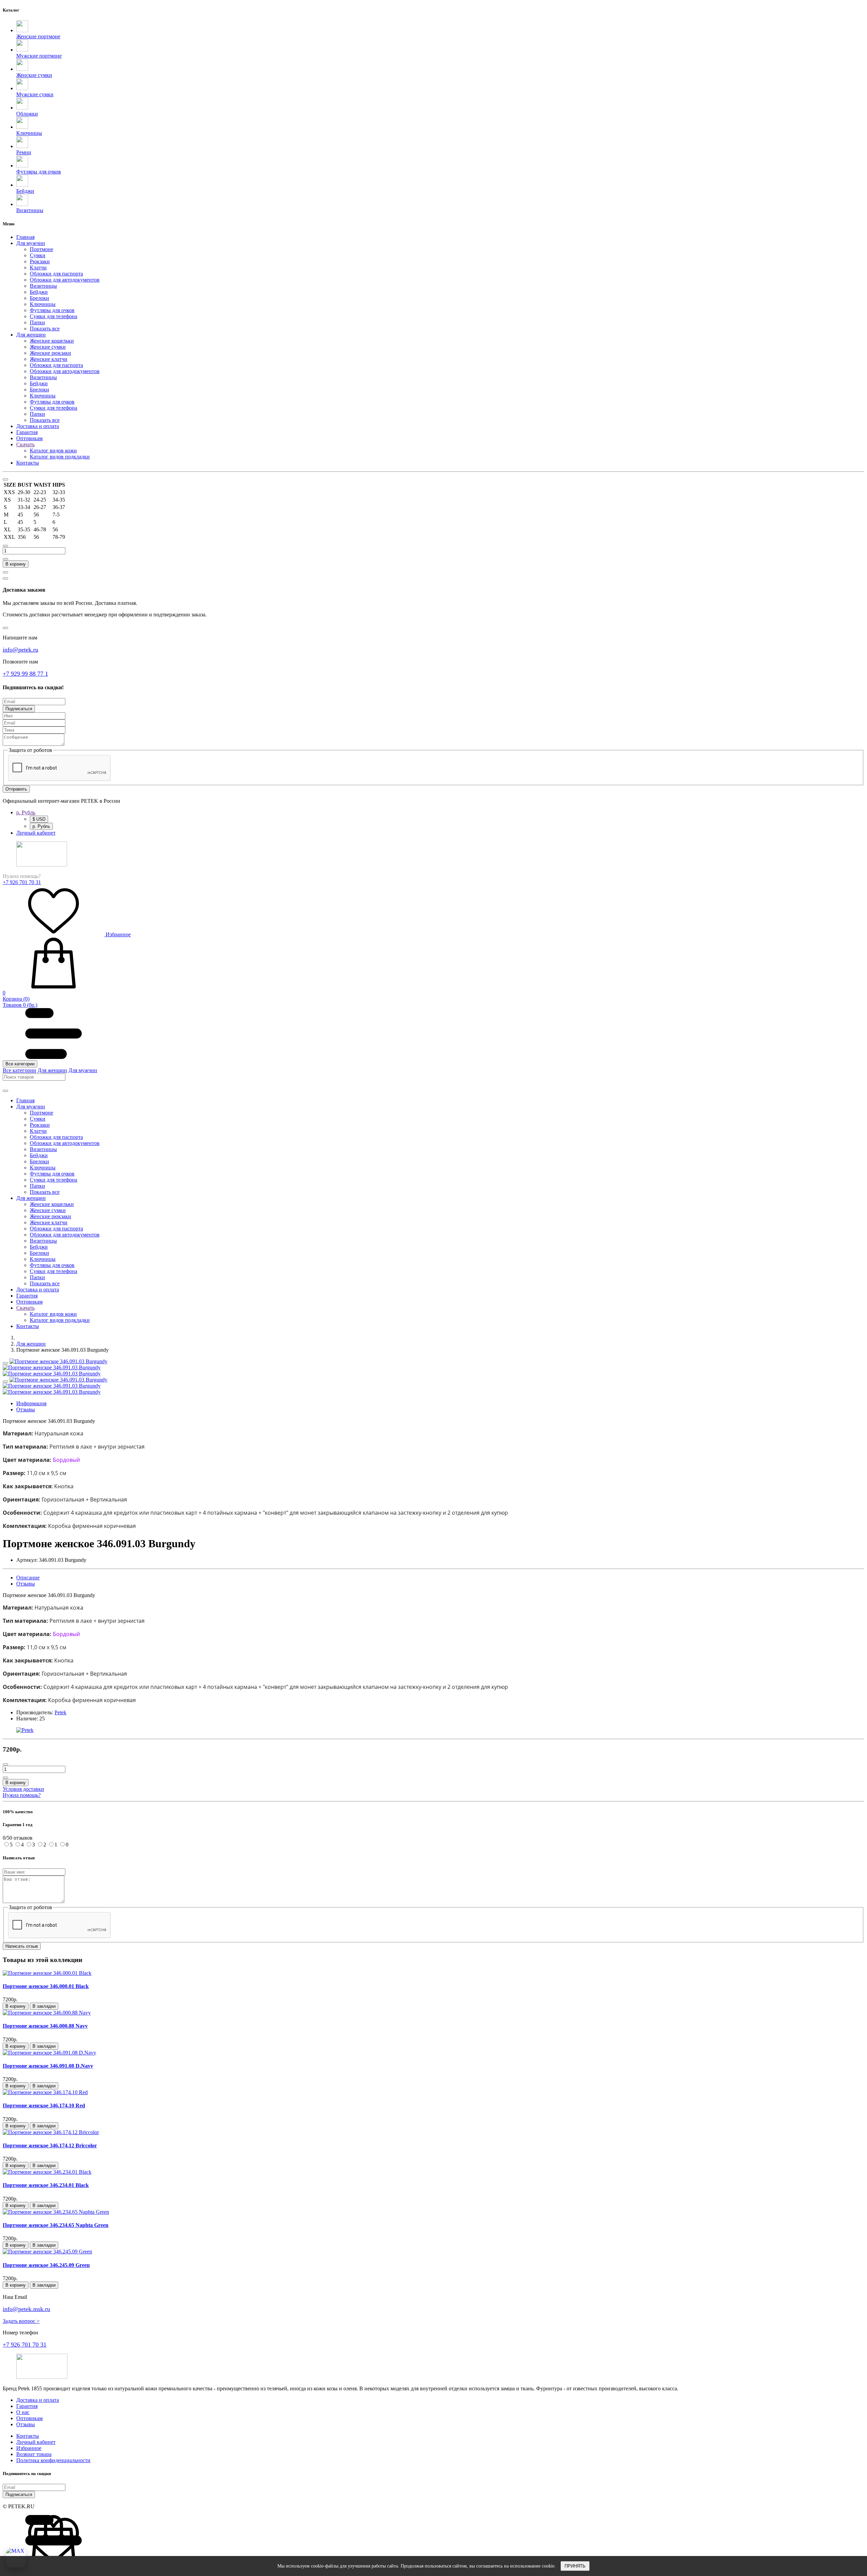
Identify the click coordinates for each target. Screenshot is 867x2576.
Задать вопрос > (21, 2321)
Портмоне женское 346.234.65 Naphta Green (56, 2225)
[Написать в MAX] (16, 2558)
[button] (440, 243)
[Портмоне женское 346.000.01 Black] (47, 1973)
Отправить (16, 789)
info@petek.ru (20, 650)
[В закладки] (5, 1363)
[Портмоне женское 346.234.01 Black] (47, 2172)
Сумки (38, 255)
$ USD (39, 819)
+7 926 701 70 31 (22, 882)
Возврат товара (34, 2454)
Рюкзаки (40, 261)
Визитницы (43, 286)
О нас (23, 2412)
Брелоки (39, 298)
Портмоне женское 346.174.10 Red (44, 2105)
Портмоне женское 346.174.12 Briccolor (50, 2145)
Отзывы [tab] (26, 1409)
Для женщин (52, 1070)
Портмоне (41, 249)
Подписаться (19, 709)
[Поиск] (5, 1091)
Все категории (20, 1064)
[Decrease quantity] (5, 546)
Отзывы (26, 2424)
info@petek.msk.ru (26, 2309)
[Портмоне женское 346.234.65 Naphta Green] (56, 2212)
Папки (37, 322)
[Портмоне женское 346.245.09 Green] (47, 2252)
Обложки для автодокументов (65, 280)
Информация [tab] (31, 1403)
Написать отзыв (22, 1946)
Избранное (118, 934)
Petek (60, 1712)
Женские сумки (48, 347)
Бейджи (39, 292)
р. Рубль (41, 826)
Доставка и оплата (38, 2400)
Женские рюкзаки (50, 353)
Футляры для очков (52, 310)
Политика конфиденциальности (53, 2460)
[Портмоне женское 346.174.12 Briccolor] (51, 2132)
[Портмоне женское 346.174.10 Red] (45, 2092)
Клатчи (38, 268)
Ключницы (43, 304)
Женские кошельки (52, 341)
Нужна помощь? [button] (22, 1795)
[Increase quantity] (5, 559)
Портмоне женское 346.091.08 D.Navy (48, 2066)
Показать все (45, 329)
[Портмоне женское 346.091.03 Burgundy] (58, 1361)
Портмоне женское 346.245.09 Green (46, 2265)
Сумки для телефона (54, 316)
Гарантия (27, 2406)
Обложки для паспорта (56, 274)
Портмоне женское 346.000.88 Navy (45, 2026)
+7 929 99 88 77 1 (25, 674)
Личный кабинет (36, 2442)
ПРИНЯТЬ (575, 2566)
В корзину (16, 564)
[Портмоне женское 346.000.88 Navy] (47, 2013)
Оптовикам (29, 2418)
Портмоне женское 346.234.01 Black (46, 2185)
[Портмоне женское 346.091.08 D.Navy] (49, 2053)
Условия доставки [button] (23, 1789)
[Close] (5, 479)
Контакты (28, 2436)
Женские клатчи (49, 359)
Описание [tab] (28, 1578)
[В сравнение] (5, 572)
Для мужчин (83, 1070)
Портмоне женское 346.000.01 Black (46, 1986)
